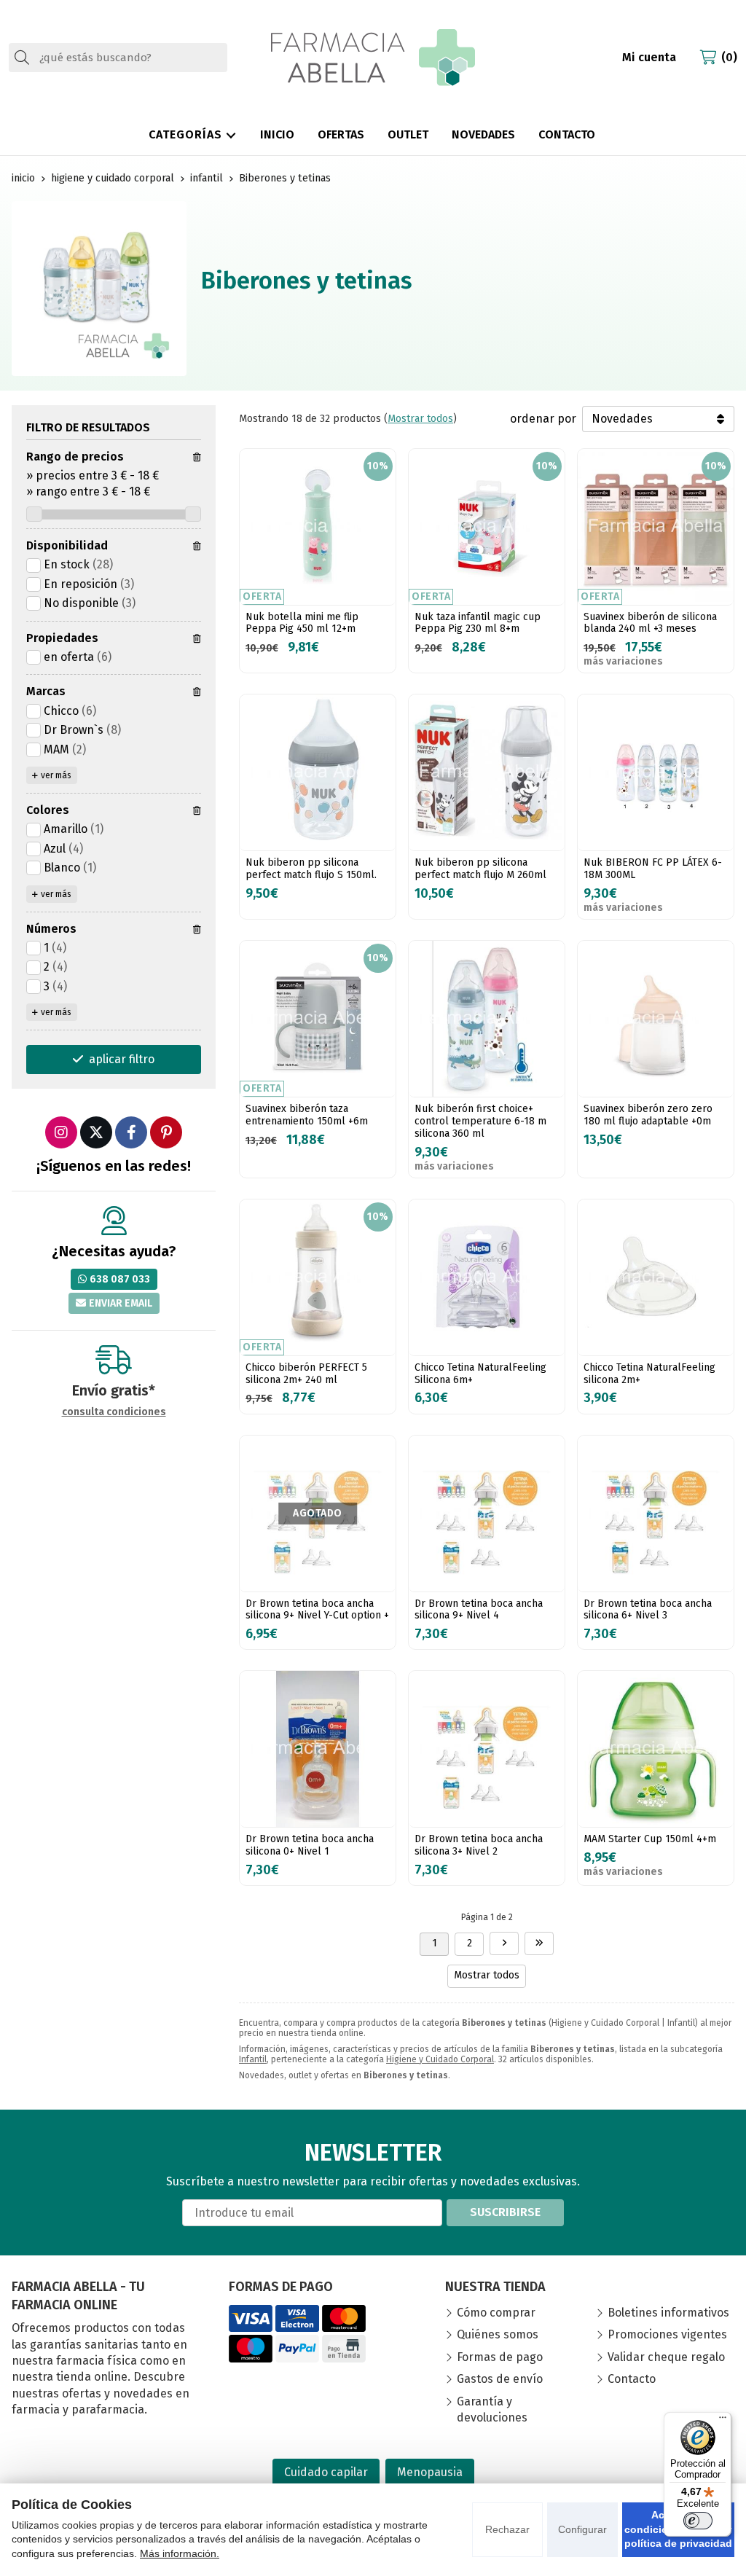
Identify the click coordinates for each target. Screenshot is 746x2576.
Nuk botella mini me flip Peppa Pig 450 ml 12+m (302, 623)
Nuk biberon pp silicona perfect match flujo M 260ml (480, 869)
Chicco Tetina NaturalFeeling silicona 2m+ (649, 1374)
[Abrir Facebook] (131, 1132)
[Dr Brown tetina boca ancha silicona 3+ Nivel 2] (487, 1749)
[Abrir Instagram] (61, 1132)
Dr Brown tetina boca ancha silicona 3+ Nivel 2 (479, 1845)
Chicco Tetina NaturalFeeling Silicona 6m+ (480, 1374)
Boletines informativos (668, 2313)
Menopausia (430, 2472)
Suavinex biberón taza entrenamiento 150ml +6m (307, 1115)
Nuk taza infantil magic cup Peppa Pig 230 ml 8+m (478, 623)
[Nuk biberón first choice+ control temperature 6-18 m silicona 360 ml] (487, 1019)
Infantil (253, 2059)
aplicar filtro (122, 1059)
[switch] (698, 2521)
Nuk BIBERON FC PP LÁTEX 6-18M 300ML (653, 869)
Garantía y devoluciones (492, 2409)
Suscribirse (505, 2212)
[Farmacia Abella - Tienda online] (373, 58)
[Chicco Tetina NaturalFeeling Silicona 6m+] (487, 1277)
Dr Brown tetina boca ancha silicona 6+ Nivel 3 (648, 1610)
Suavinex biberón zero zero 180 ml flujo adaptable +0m (648, 1115)
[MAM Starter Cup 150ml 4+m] (656, 1749)
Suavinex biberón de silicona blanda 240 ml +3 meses (650, 623)
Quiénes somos (498, 2334)
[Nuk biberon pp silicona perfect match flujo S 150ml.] (318, 772)
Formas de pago (500, 2357)
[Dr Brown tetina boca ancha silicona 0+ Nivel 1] (318, 1749)
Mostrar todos (420, 419)
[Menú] (723, 2421)
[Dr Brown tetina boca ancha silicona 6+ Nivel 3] (656, 1514)
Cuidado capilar (326, 2472)
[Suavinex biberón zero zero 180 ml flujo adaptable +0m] (656, 1019)
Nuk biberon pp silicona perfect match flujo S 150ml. (311, 869)
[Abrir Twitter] (96, 1132)
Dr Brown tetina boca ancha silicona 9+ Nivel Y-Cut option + (317, 1610)
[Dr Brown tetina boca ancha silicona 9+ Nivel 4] (487, 1514)
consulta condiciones (114, 1412)
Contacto (632, 2379)
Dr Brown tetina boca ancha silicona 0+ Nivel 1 (310, 1845)
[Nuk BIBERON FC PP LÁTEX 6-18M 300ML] (656, 772)
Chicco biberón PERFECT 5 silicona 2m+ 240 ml (306, 1374)
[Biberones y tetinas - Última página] (504, 1943)
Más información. (180, 2553)
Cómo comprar (496, 2313)
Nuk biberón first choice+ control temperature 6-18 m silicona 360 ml (480, 1121)
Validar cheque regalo (666, 2357)
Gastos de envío (500, 2379)
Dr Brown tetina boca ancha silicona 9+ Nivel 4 (479, 1610)
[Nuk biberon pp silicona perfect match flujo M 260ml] (487, 772)
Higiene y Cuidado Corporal (440, 2059)
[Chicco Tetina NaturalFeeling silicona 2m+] (656, 1277)
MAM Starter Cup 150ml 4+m (650, 1839)
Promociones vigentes (667, 2334)
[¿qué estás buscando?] (118, 57)
